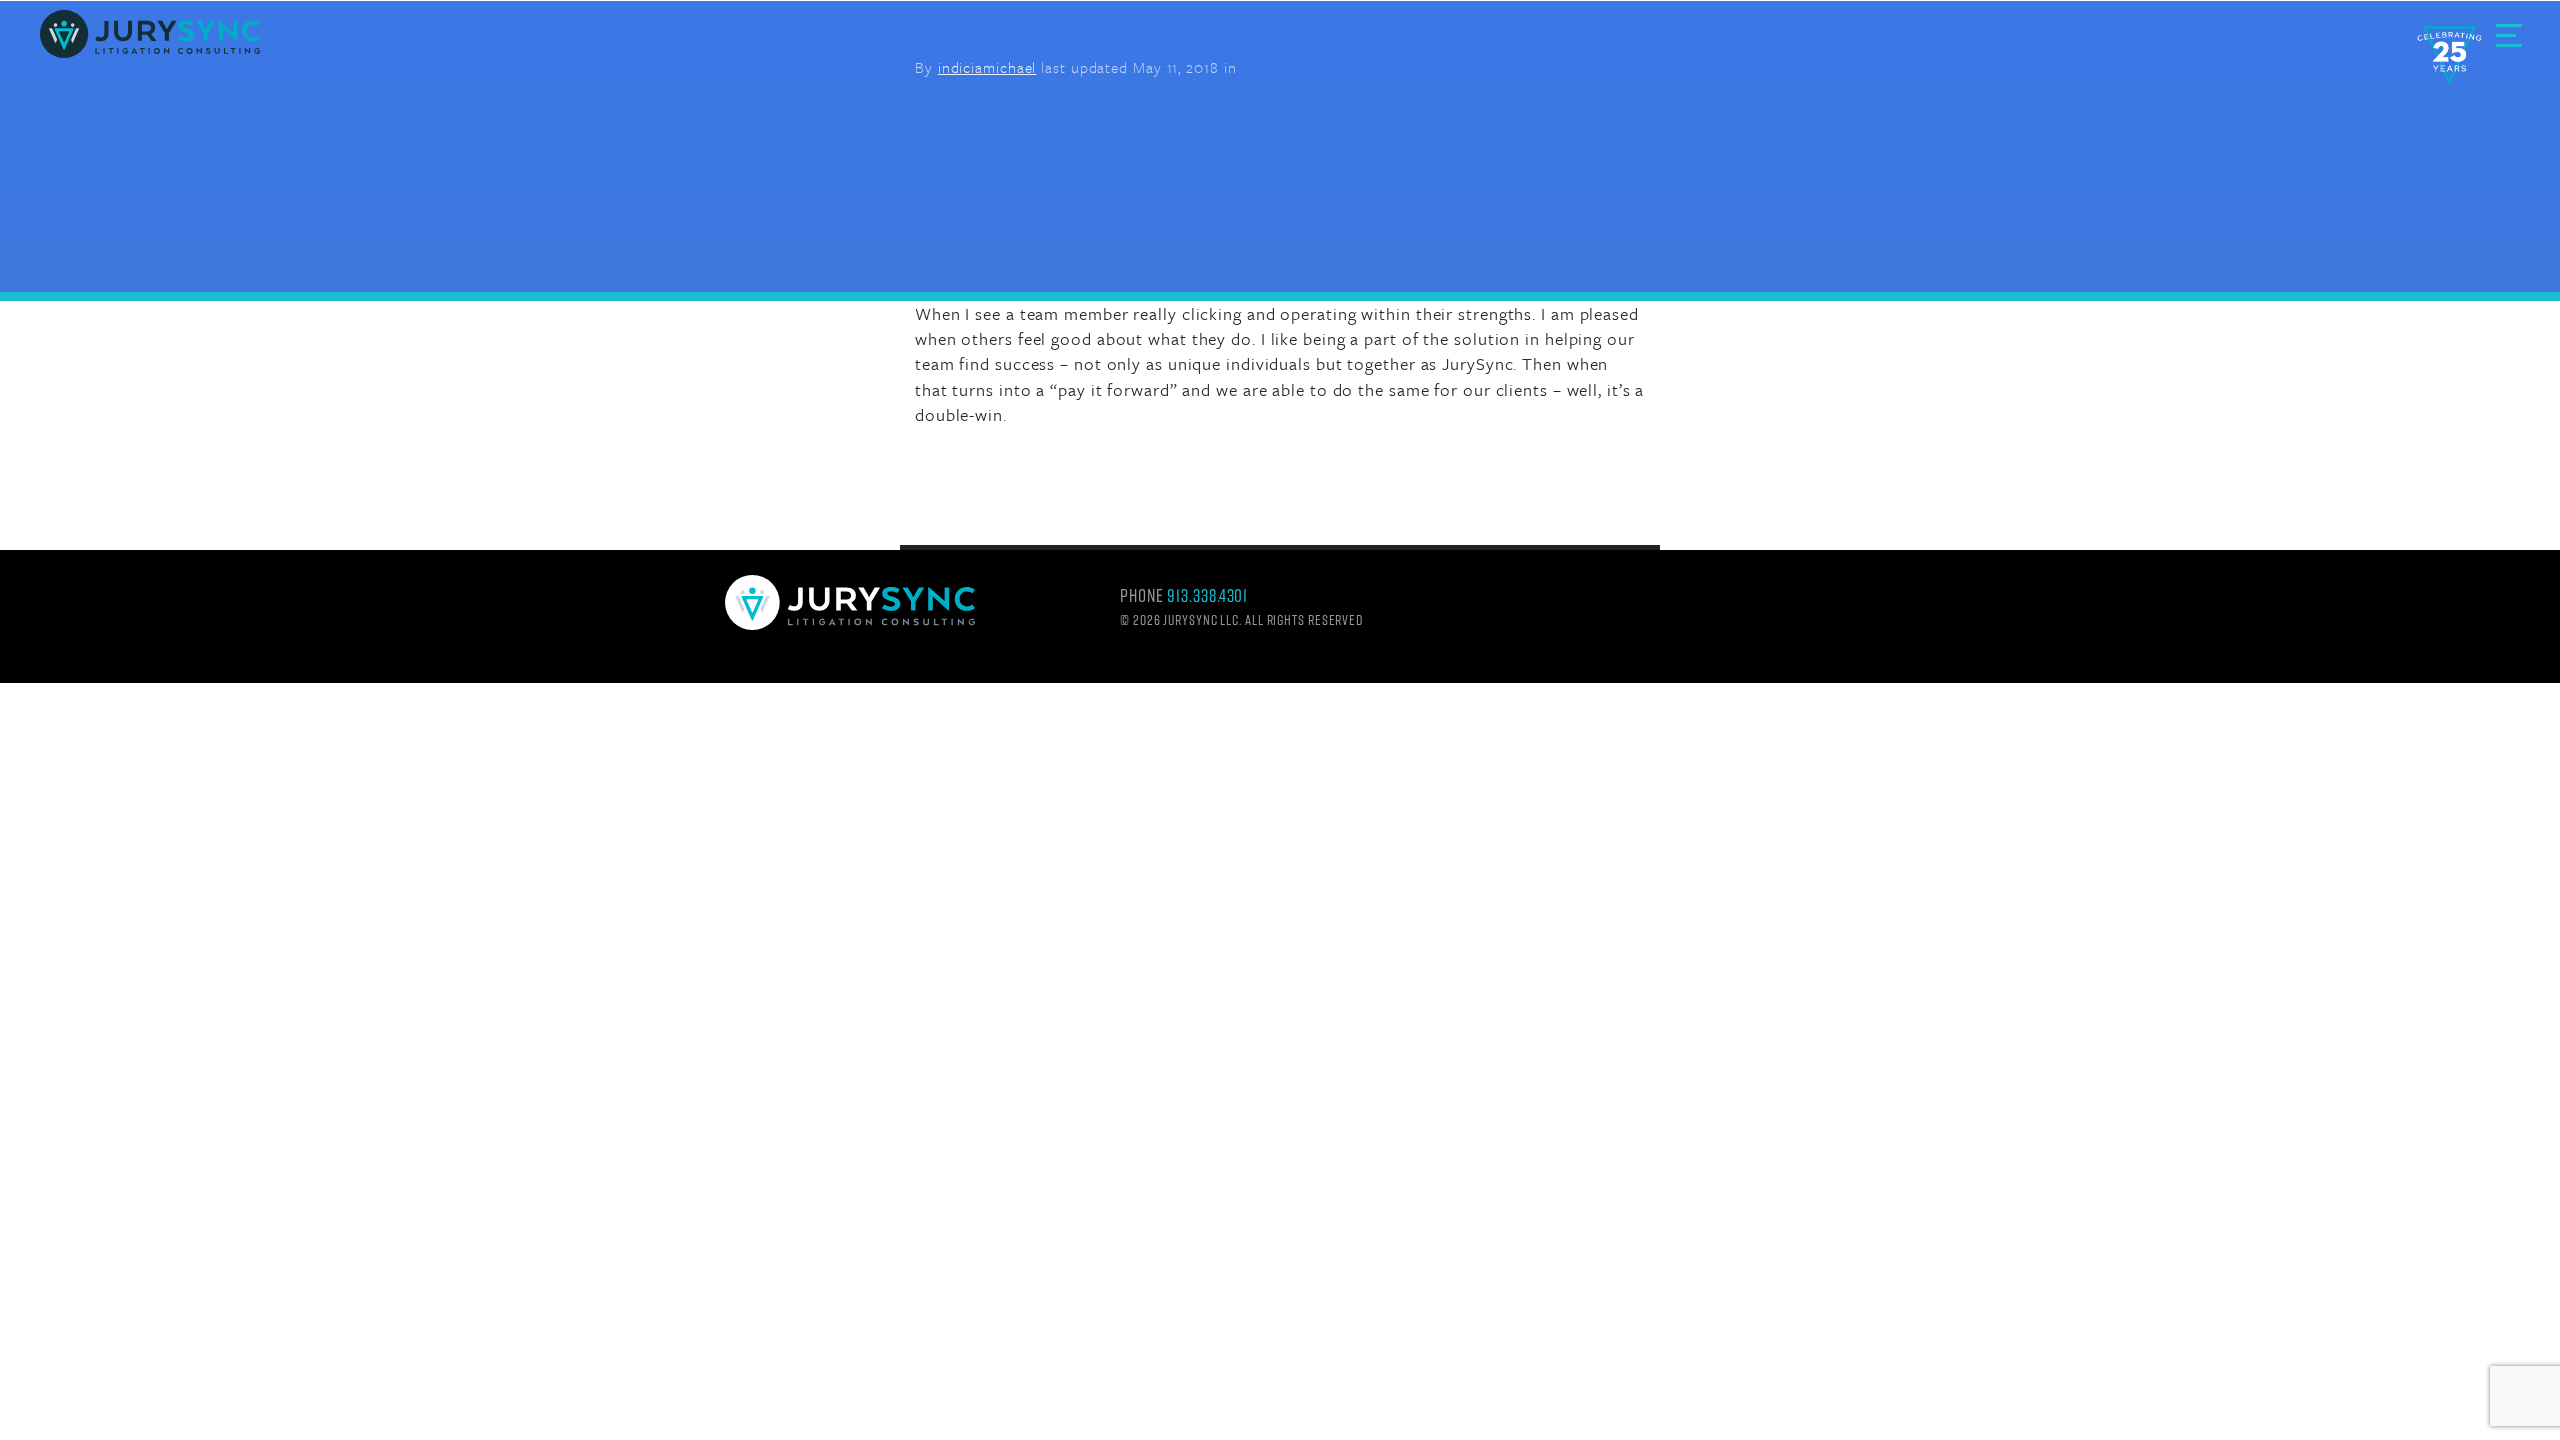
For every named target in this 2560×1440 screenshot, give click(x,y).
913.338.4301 (1207, 595)
